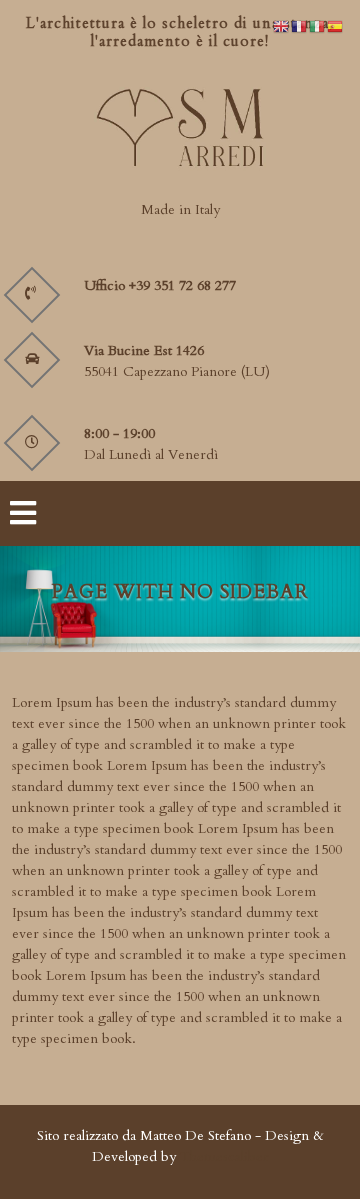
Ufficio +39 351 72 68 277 (160, 285)
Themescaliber (222, 1156)
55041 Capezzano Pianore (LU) (177, 371)
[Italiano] (318, 25)
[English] (282, 25)
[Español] (336, 25)
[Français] (300, 25)
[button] (84, 513)
